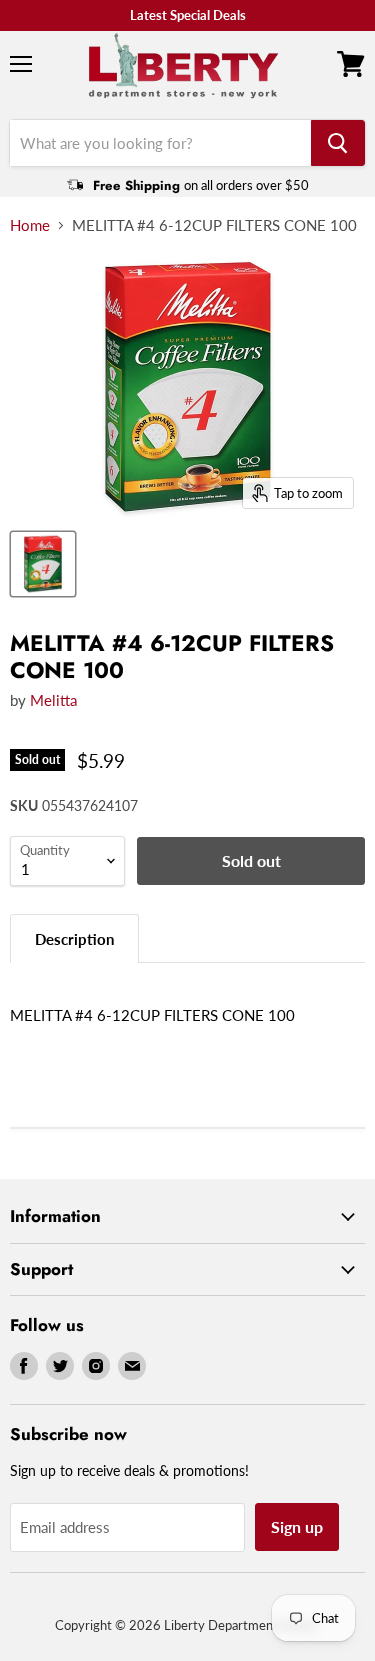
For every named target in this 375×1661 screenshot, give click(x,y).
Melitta (53, 700)
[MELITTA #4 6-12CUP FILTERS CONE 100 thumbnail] (43, 564)
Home (30, 225)
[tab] (74, 938)
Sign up (297, 1526)
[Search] (338, 143)
